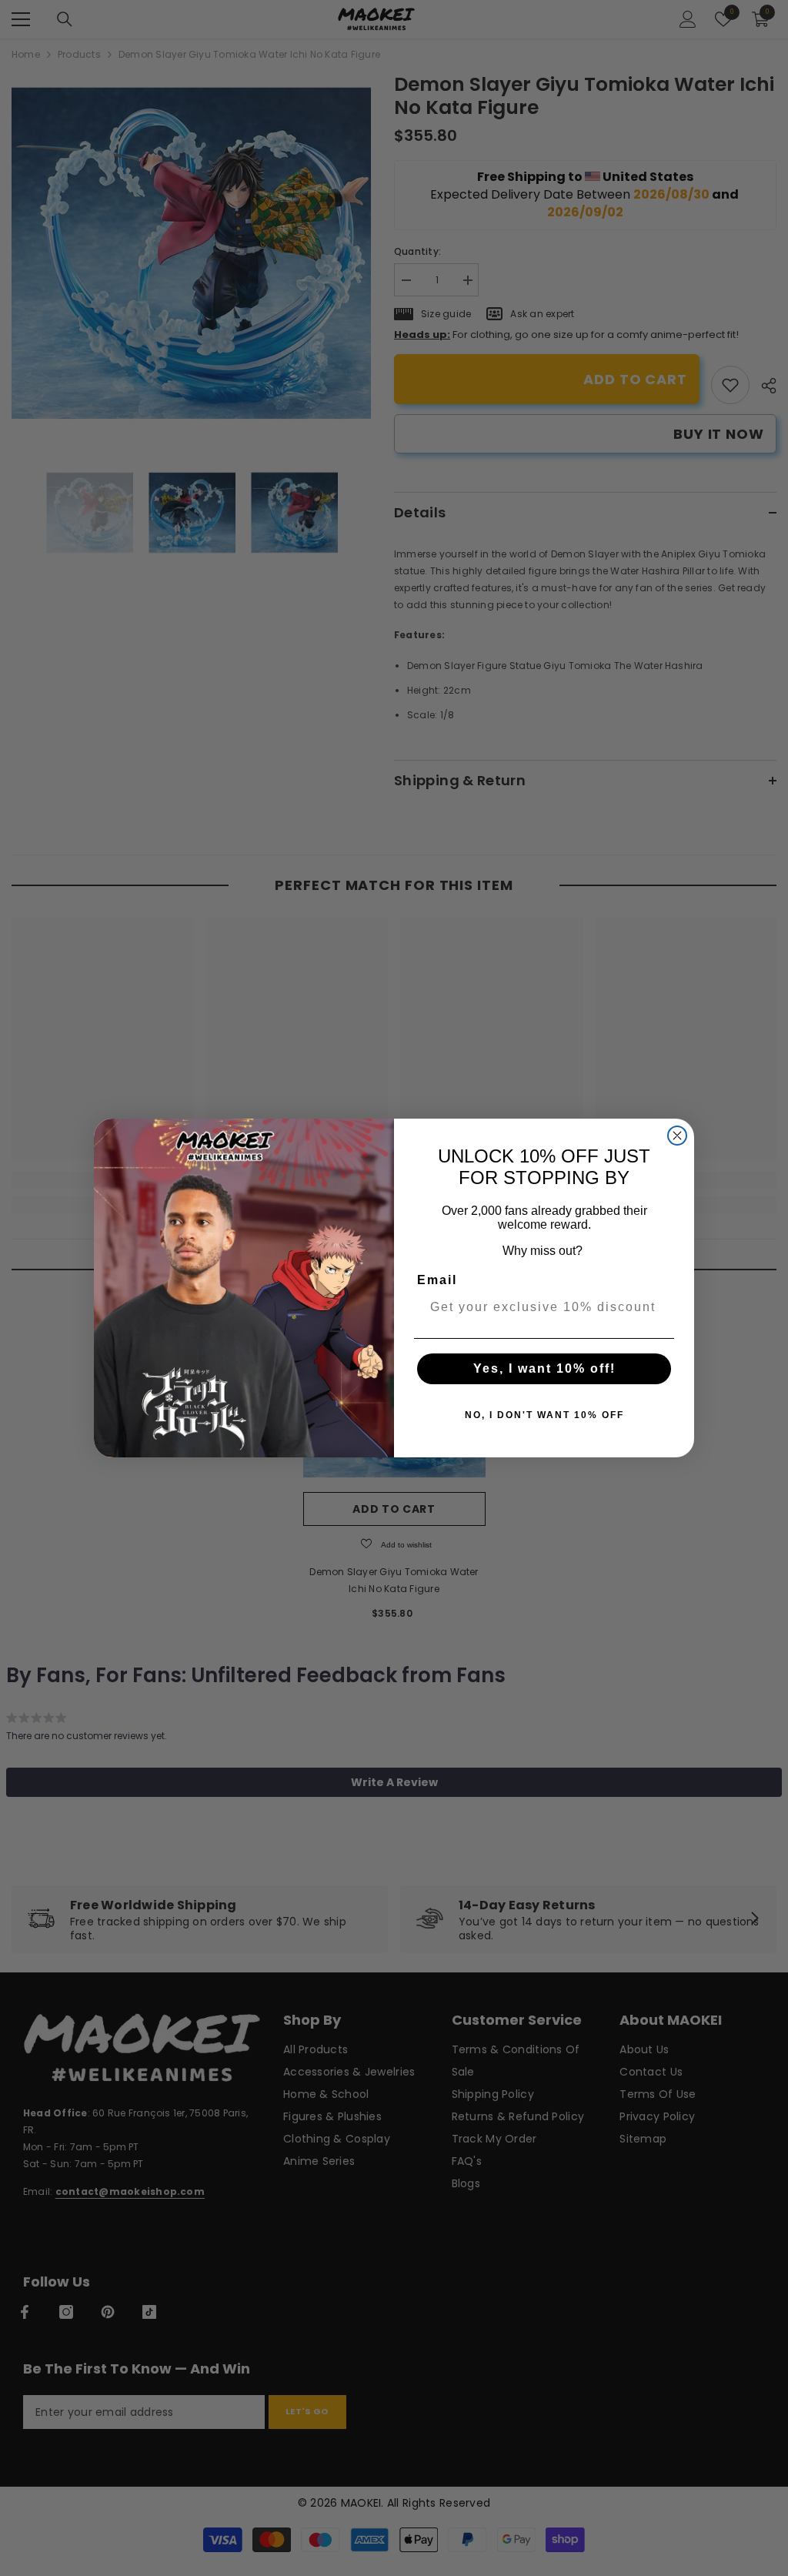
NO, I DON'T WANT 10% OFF (544, 1415)
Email (437, 1280)
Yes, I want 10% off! (544, 1368)
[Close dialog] (677, 1136)
